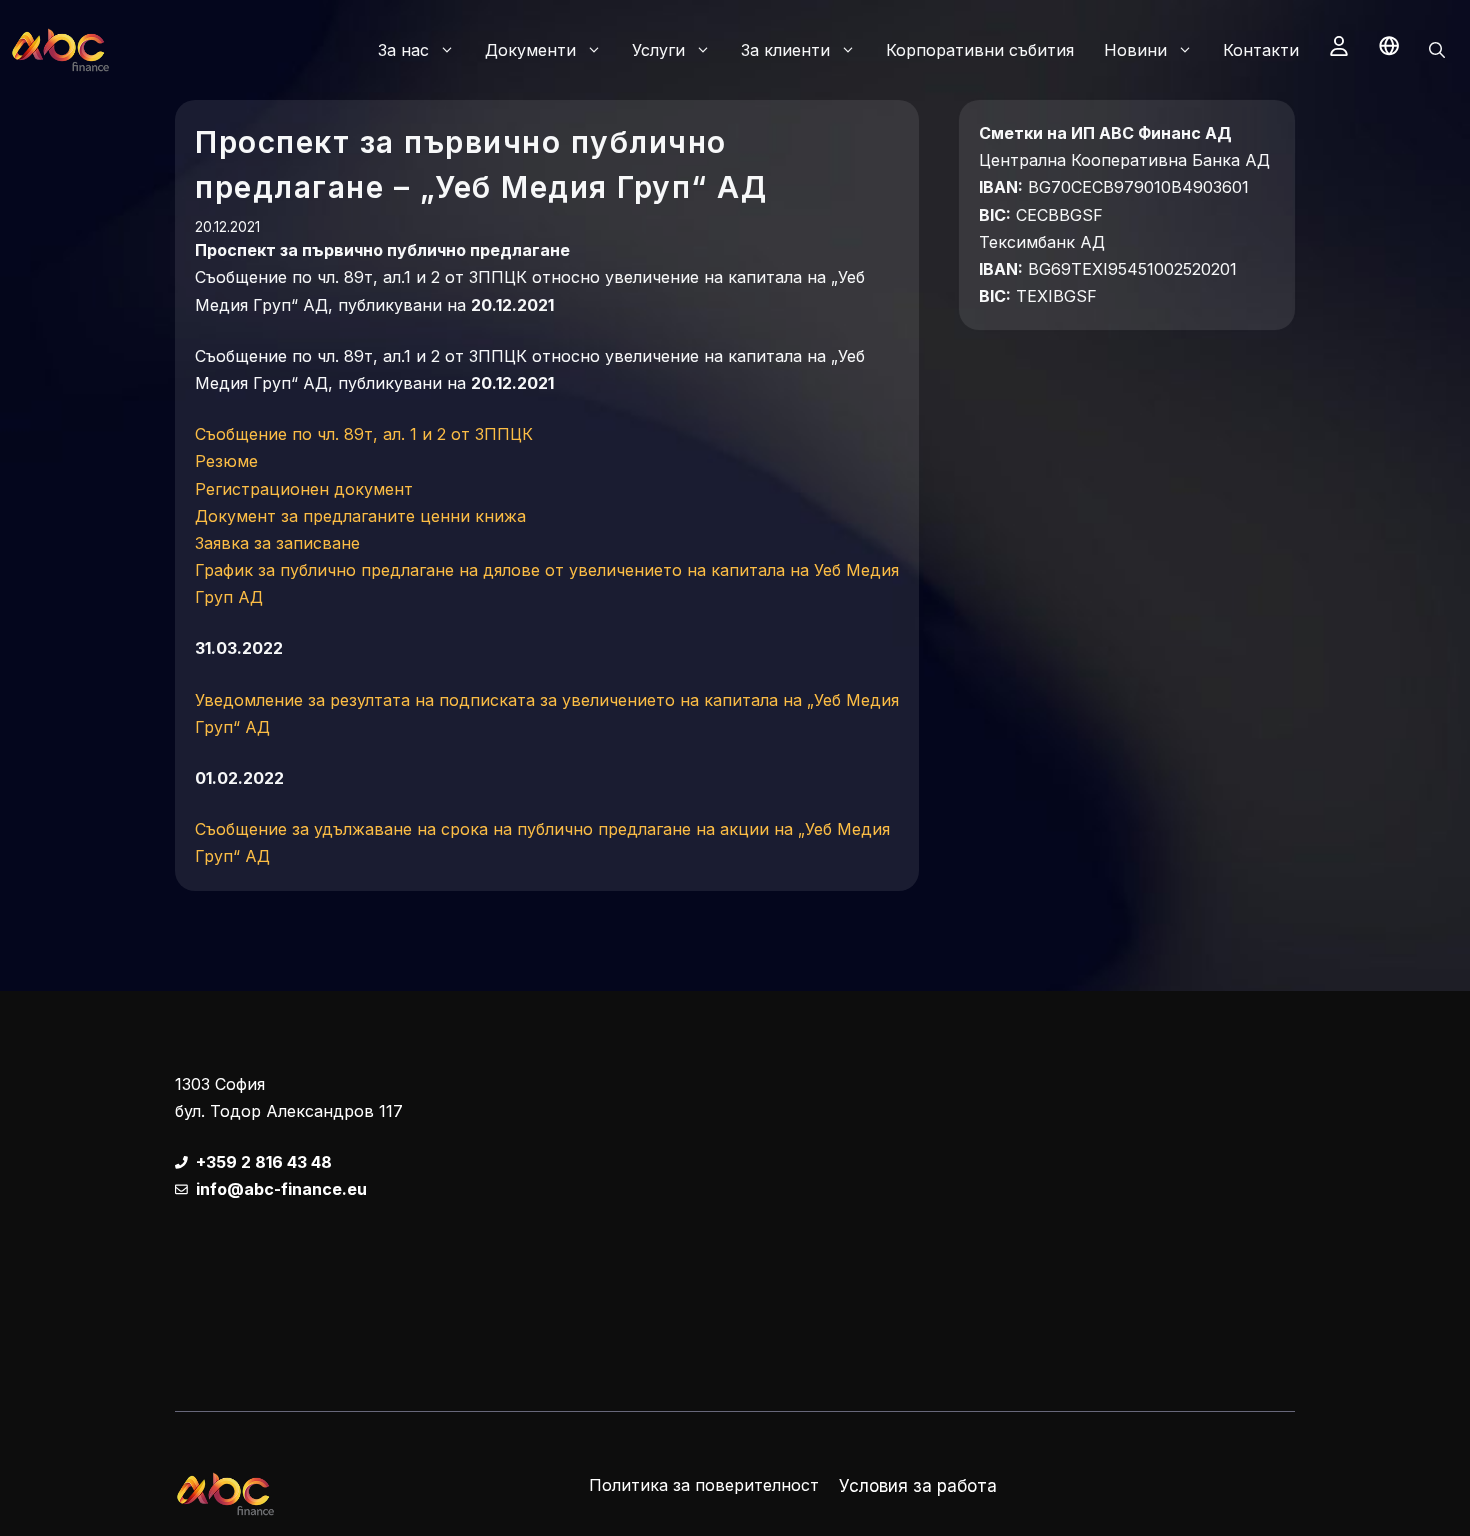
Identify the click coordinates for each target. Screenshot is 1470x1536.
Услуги (658, 50)
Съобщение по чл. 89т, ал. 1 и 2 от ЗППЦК (364, 434)
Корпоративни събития (980, 50)
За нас (403, 50)
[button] (1437, 50)
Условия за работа (918, 1486)
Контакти (1261, 50)
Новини (1135, 50)
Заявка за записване (277, 543)
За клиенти (785, 50)
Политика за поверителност (704, 1485)
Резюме (226, 461)
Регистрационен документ (304, 489)
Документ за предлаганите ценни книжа (360, 516)
